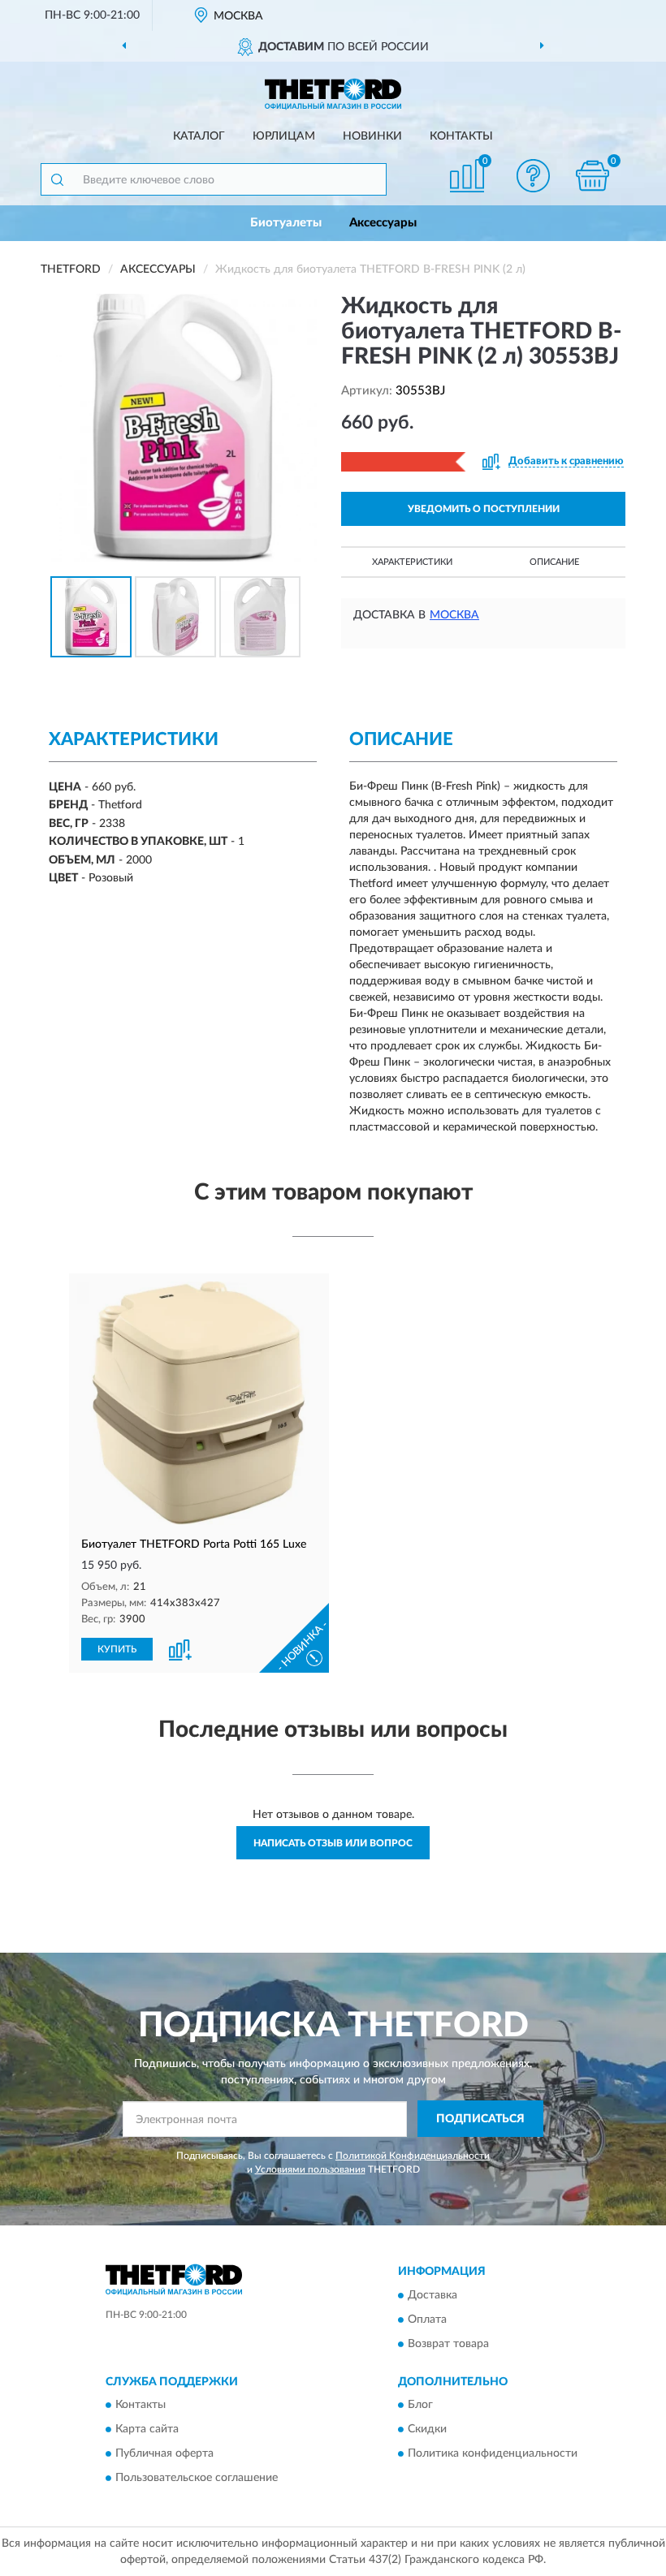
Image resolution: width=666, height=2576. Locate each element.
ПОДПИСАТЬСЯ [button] (480, 2119)
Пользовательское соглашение (197, 2479)
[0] (593, 176)
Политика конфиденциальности (493, 2454)
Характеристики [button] (412, 562)
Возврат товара (448, 2344)
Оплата (427, 2320)
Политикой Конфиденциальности (413, 2156)
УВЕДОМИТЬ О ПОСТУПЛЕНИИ (484, 509)
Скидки (427, 2430)
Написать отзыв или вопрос (333, 1843)
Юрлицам (284, 136)
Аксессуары (383, 223)
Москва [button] (454, 615)
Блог (420, 2406)
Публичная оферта (164, 2454)
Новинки (372, 136)
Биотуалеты (286, 223)
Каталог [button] (199, 136)
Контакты (461, 136)
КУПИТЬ (117, 1649)
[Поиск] (57, 179)
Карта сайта (147, 2430)
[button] (534, 176)
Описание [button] (554, 562)
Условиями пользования (310, 2169)
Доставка (432, 2295)
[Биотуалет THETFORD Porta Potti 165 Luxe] (199, 1403)
